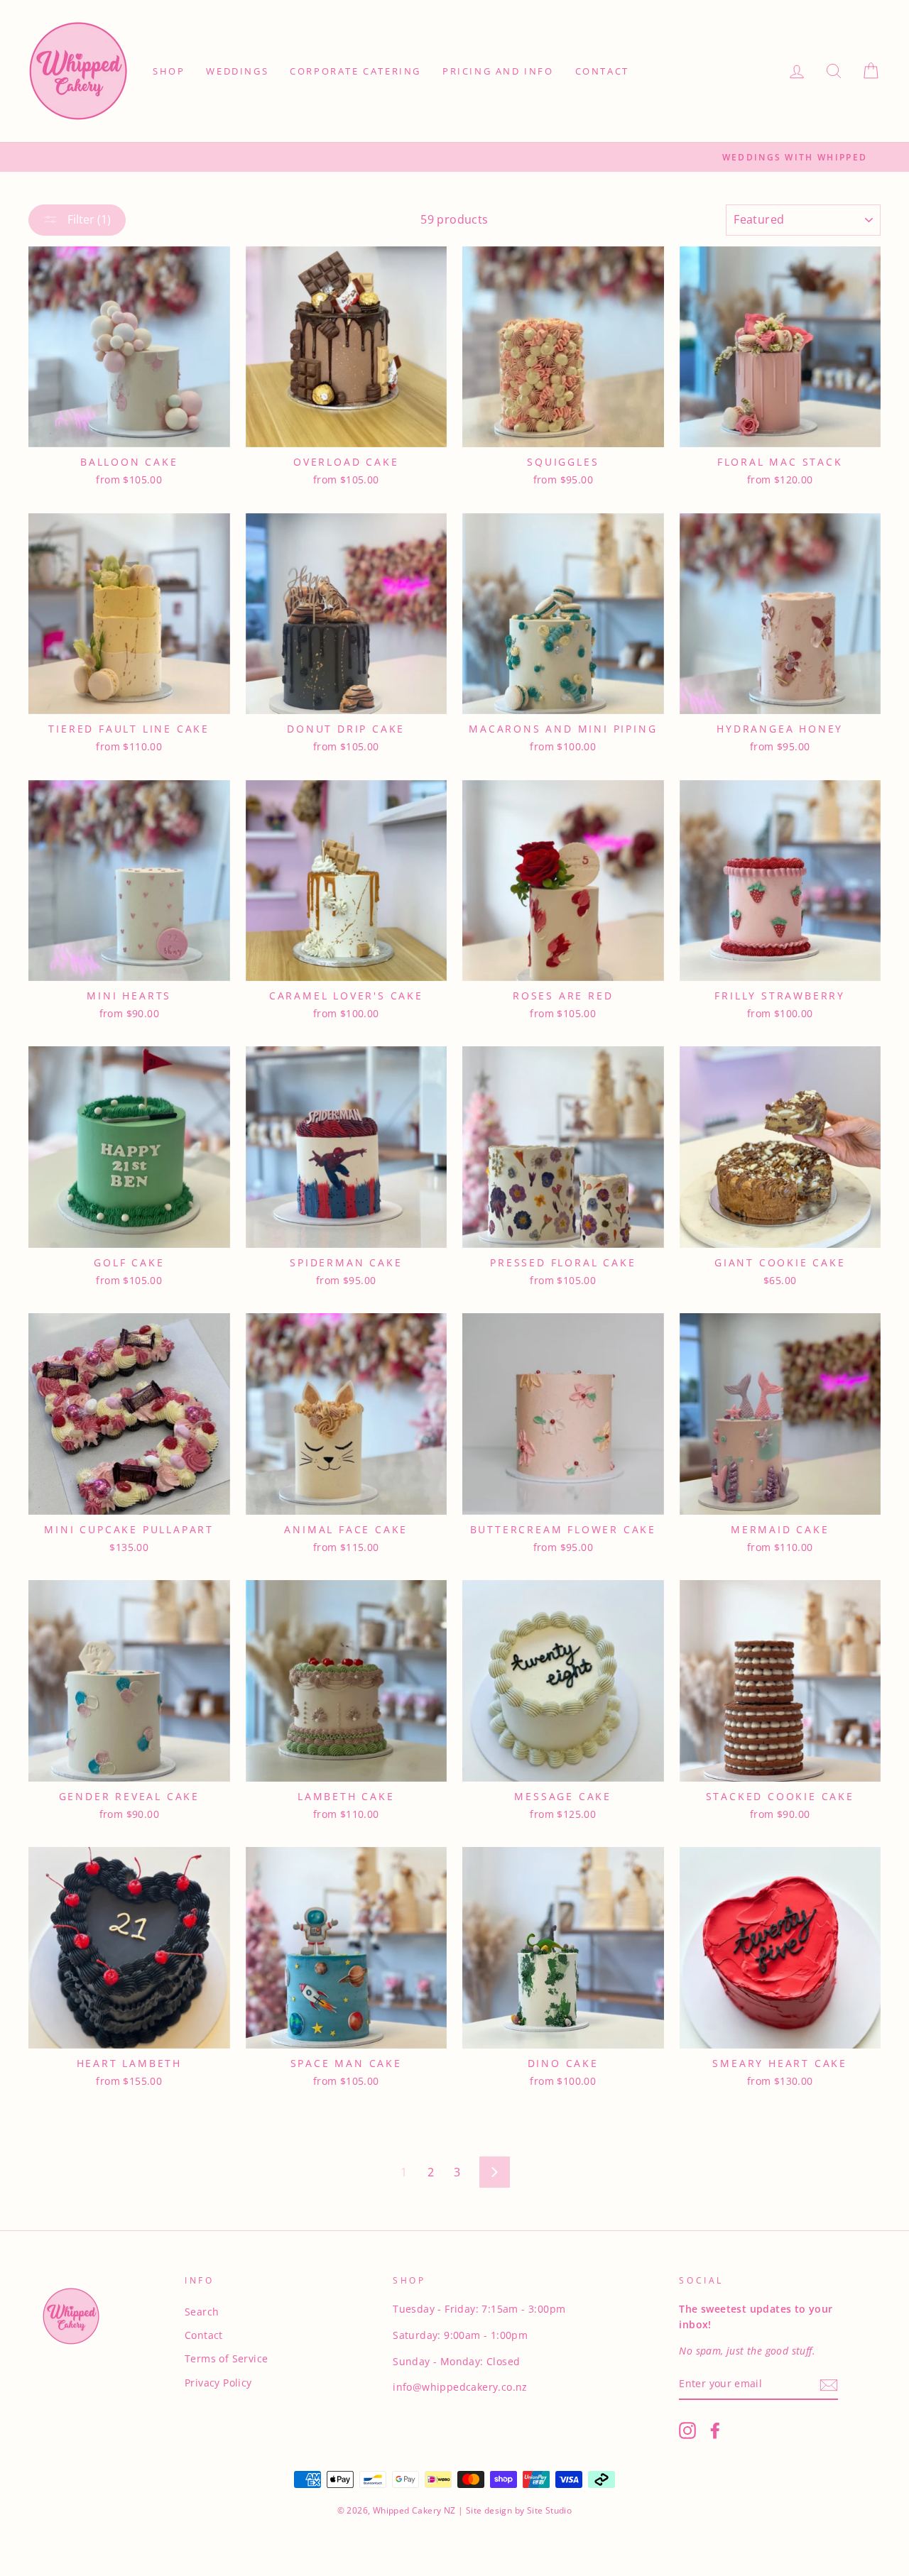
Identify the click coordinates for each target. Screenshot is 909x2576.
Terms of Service (226, 2358)
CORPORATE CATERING (355, 71)
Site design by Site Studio (518, 2510)
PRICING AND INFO (498, 71)
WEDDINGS (237, 71)
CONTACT (602, 71)
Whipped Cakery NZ (414, 2510)
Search (202, 2312)
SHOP (169, 71)
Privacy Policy (218, 2383)
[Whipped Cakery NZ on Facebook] (715, 2430)
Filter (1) (88, 219)
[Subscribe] (829, 2384)
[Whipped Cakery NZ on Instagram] (687, 2430)
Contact (204, 2335)
